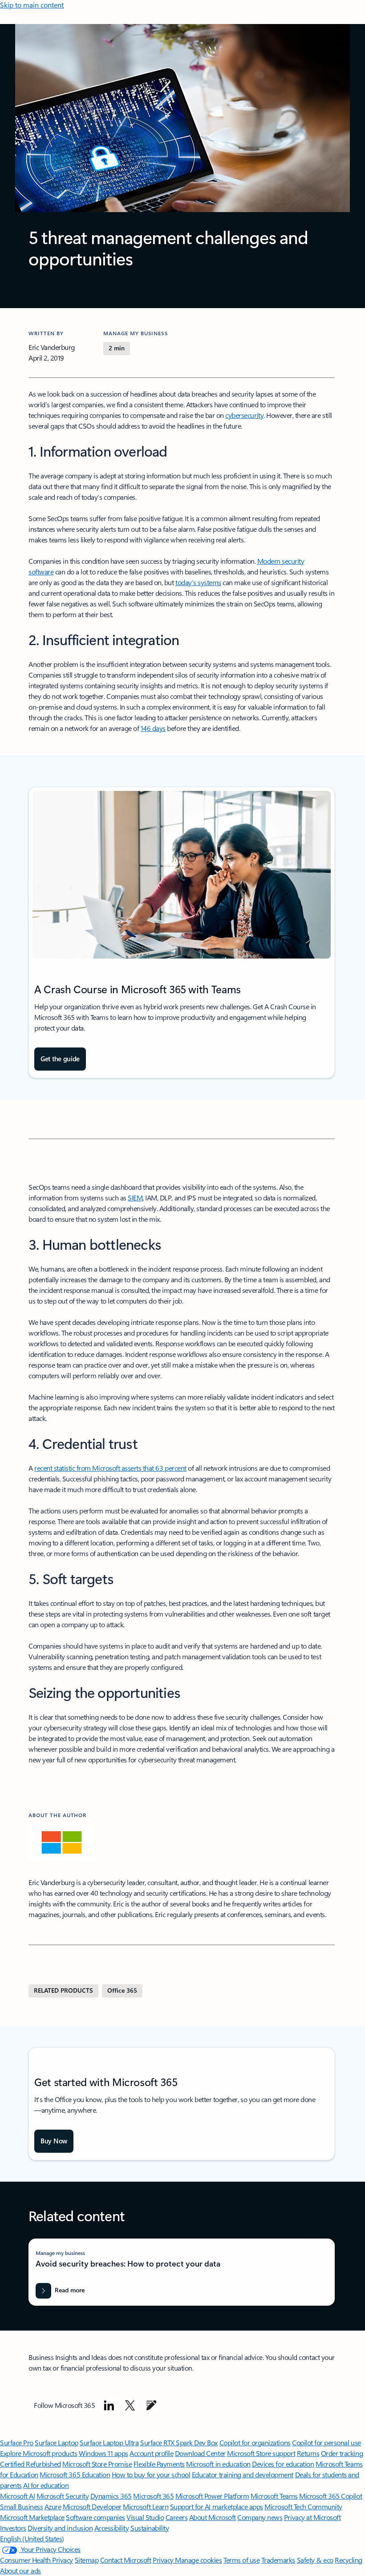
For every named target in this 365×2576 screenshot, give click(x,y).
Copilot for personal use (326, 2442)
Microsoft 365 (153, 2496)
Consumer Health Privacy (36, 2560)
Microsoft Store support (261, 2453)
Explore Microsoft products (39, 2453)
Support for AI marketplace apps (217, 2506)
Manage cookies (198, 2560)
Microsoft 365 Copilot (331, 2496)
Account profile (151, 2453)
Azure (53, 2506)
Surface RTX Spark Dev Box (179, 2442)
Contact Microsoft (126, 2560)
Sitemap (87, 2560)
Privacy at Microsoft (312, 2517)
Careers (177, 2517)
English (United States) (32, 2538)
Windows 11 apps (103, 2453)
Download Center (200, 2453)
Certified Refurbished (30, 2464)
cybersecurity (244, 415)
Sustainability (150, 2528)
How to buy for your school (151, 2474)
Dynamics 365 (111, 2496)
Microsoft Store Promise (97, 2464)
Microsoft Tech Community (303, 2506)
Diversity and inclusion (60, 2528)
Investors (13, 2528)
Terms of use (241, 2560)
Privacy (164, 2560)
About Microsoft (213, 2517)
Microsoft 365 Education (75, 2474)
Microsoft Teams (274, 2496)
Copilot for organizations (255, 2442)
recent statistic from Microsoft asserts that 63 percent (110, 1468)
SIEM (135, 1198)
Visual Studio (145, 2517)
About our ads (20, 2570)
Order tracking (342, 2453)
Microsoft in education (218, 2464)
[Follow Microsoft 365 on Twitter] (130, 2405)
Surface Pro (17, 2442)
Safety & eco (315, 2560)
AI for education (46, 2485)
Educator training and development (243, 2474)
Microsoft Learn (146, 2506)
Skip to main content (32, 5)
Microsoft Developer (92, 2506)
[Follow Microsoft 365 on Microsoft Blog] (151, 2405)
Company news (260, 2517)
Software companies (95, 2517)
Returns (308, 2453)
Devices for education (283, 2464)
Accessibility (112, 2528)
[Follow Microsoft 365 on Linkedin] (109, 2405)
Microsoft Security (63, 2496)
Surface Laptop (56, 2442)
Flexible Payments (159, 2464)
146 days (153, 728)
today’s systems (198, 582)
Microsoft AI (17, 2496)
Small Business (21, 2506)
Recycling (349, 2560)
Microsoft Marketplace (32, 2517)
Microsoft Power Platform (212, 2496)
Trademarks (278, 2560)
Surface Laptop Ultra (109, 2442)
